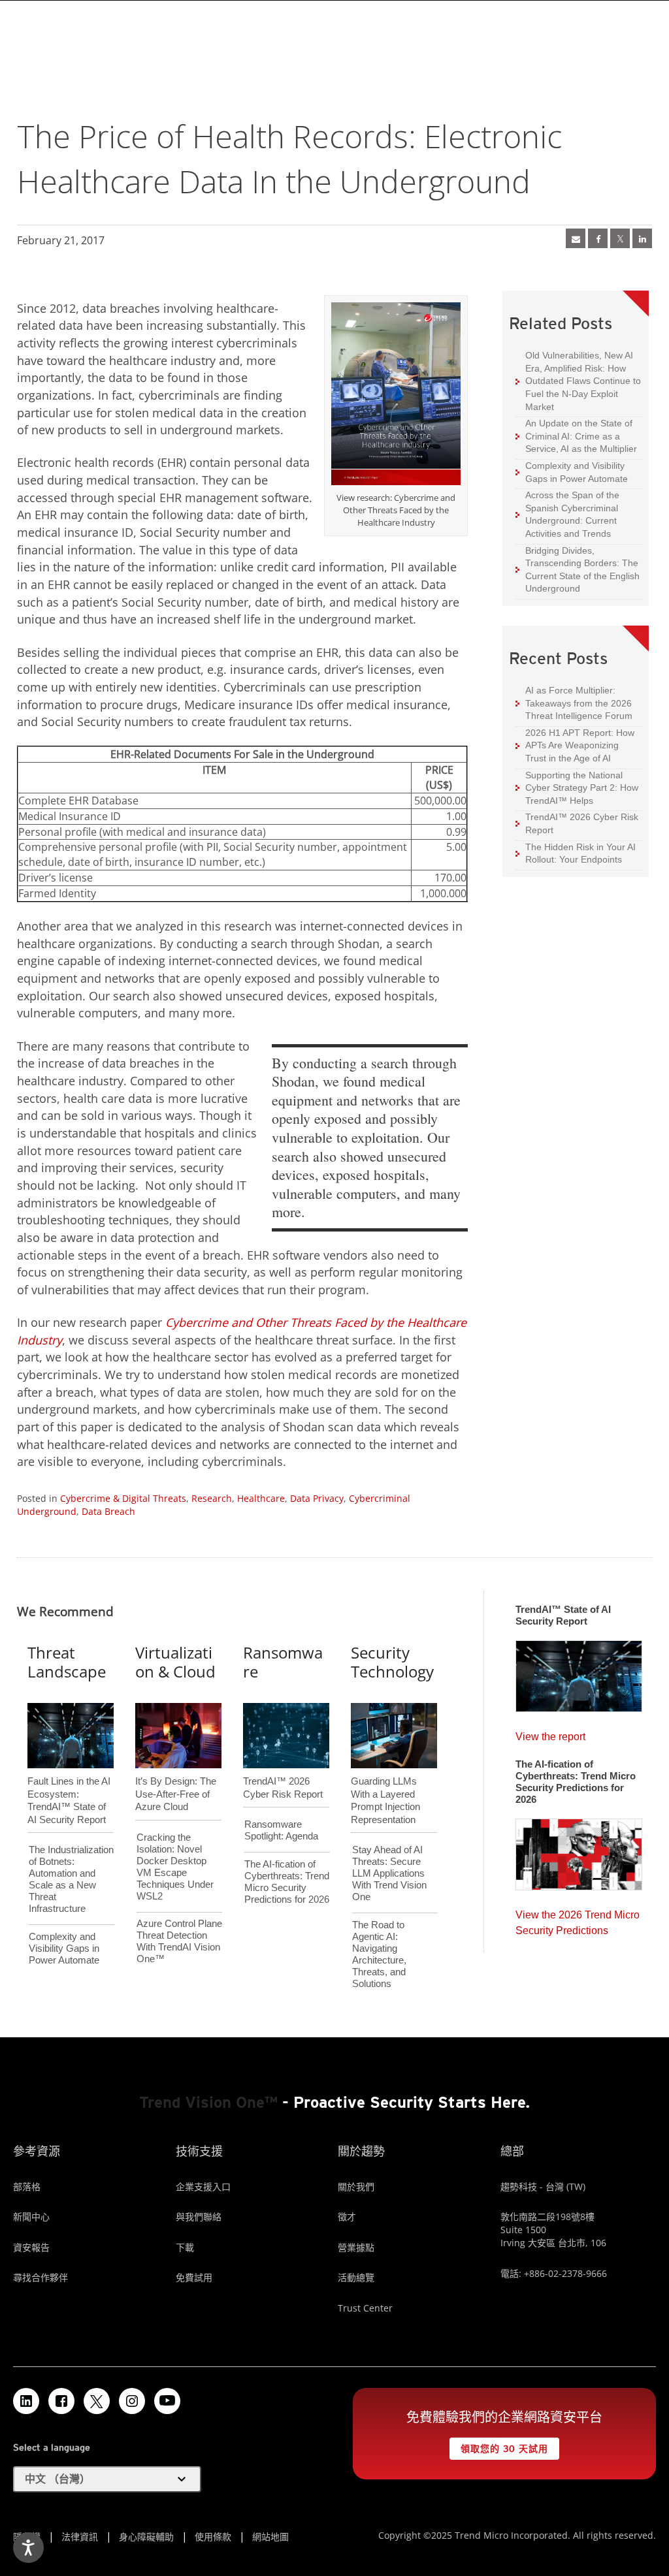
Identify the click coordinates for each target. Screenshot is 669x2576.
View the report (550, 1733)
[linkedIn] (642, 238)
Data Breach (108, 1511)
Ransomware (283, 1662)
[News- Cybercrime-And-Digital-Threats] (576, 238)
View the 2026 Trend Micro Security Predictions (578, 1919)
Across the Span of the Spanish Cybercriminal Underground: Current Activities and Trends (567, 514)
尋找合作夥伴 (41, 2277)
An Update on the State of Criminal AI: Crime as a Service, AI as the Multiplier (576, 436)
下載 (185, 2247)
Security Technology (392, 1662)
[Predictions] (579, 1851)
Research (212, 1498)
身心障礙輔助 (146, 2536)
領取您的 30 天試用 (498, 2446)
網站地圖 (270, 2536)
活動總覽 (356, 2277)
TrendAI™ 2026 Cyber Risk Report (582, 823)
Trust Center (365, 2308)
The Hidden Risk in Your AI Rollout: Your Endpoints (576, 853)
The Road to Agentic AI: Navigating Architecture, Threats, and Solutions (379, 1954)
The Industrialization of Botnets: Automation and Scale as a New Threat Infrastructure (71, 1879)
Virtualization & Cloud (175, 1662)
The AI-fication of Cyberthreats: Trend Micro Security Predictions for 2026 (287, 1882)
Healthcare (261, 1498)
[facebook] (598, 238)
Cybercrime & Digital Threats (123, 1498)
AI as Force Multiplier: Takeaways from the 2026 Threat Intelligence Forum (574, 703)
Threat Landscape (67, 1662)
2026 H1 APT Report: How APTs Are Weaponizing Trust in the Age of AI (575, 745)
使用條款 (213, 2536)
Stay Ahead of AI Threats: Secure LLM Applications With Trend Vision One (389, 1873)
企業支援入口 (203, 2186)
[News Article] (579, 1672)
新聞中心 (31, 2217)
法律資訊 (80, 2536)
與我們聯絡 (199, 2217)
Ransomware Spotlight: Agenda (281, 1830)
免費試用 (194, 2277)
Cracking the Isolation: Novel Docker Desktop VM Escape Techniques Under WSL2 (175, 1867)
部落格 (27, 2186)
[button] (107, 2479)
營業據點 (356, 2247)
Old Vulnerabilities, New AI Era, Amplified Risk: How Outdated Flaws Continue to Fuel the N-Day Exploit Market (578, 380)
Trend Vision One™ (208, 2102)
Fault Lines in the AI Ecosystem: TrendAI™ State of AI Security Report (69, 1779)
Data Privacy (317, 1498)
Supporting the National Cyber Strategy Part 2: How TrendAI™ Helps (577, 787)
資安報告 (31, 2247)
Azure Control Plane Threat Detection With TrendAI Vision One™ (179, 1941)
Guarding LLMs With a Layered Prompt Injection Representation (385, 1779)
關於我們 (356, 2186)
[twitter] (620, 238)
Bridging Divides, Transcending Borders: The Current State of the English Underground (578, 569)
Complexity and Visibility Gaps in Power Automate (572, 472)
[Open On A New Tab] (396, 396)
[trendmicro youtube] (167, 2401)
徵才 (347, 2217)
